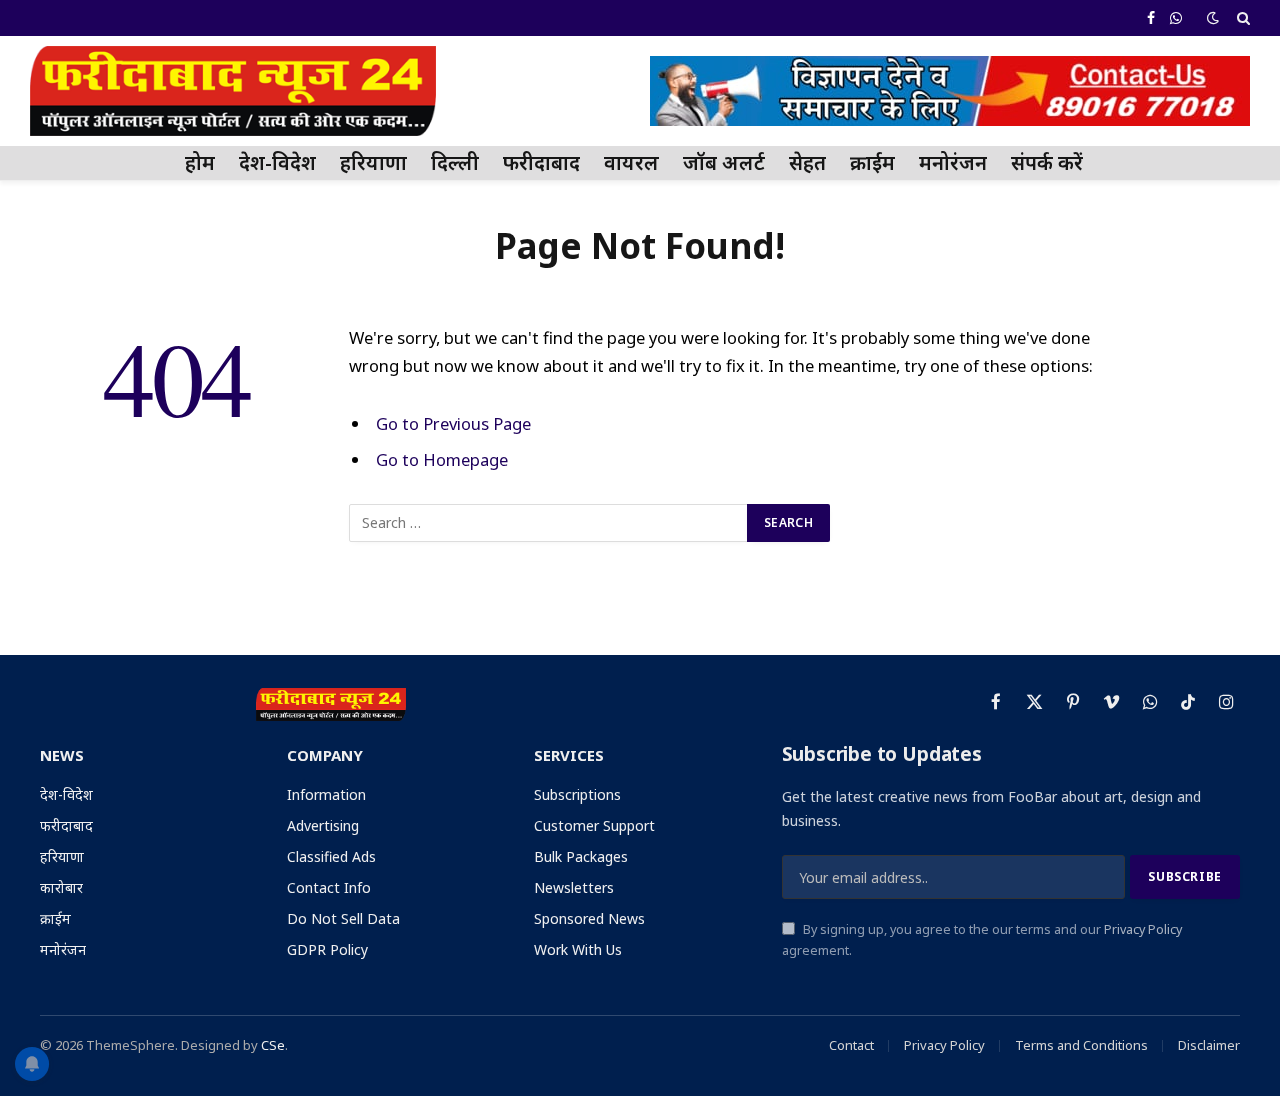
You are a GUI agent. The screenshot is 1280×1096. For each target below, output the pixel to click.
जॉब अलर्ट (724, 162)
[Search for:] (549, 523)
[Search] (1241, 18)
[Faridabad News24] (233, 91)
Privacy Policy (1143, 929)
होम (200, 162)
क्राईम (872, 162)
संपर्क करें (1047, 162)
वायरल (631, 162)
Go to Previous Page (453, 423)
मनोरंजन (953, 162)
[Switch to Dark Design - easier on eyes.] (1213, 18)
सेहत (807, 162)
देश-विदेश (277, 162)
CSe (273, 1045)
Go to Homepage (442, 459)
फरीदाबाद (541, 162)
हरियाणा (373, 162)
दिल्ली (455, 162)
